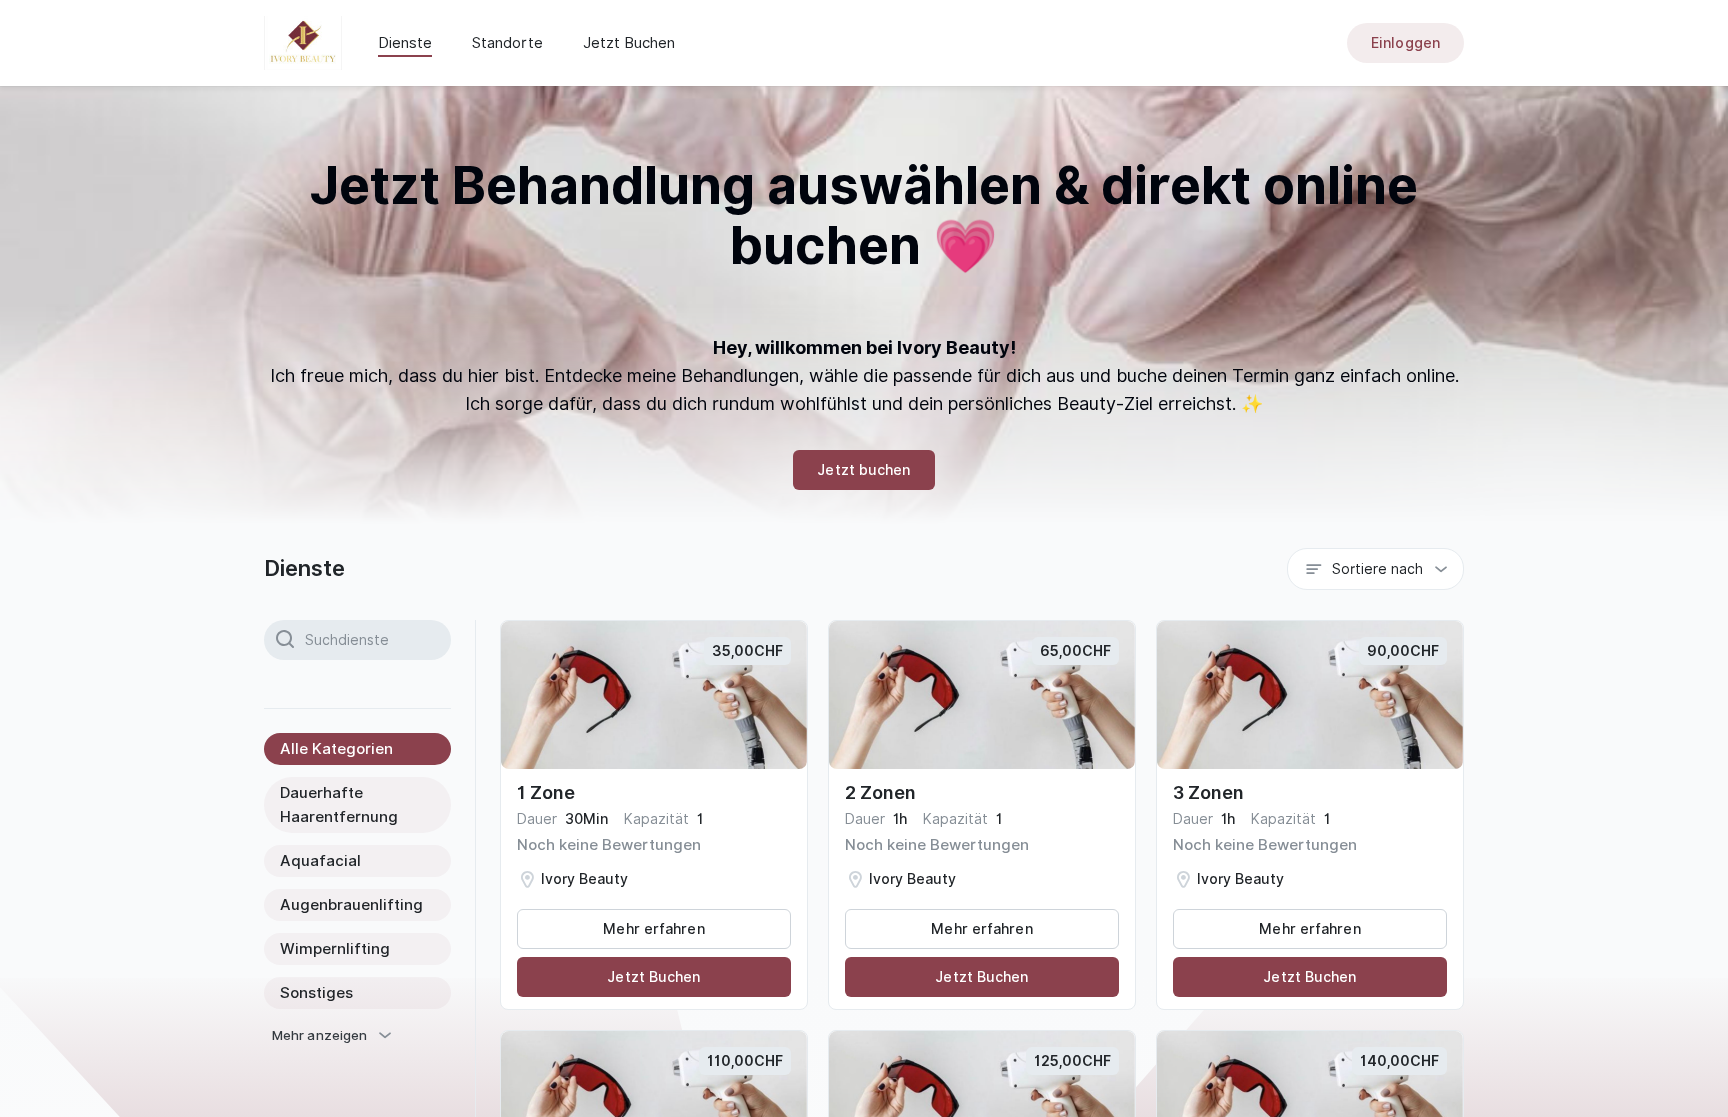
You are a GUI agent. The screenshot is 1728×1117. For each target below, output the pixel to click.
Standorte (507, 43)
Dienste (405, 43)
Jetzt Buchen (629, 43)
